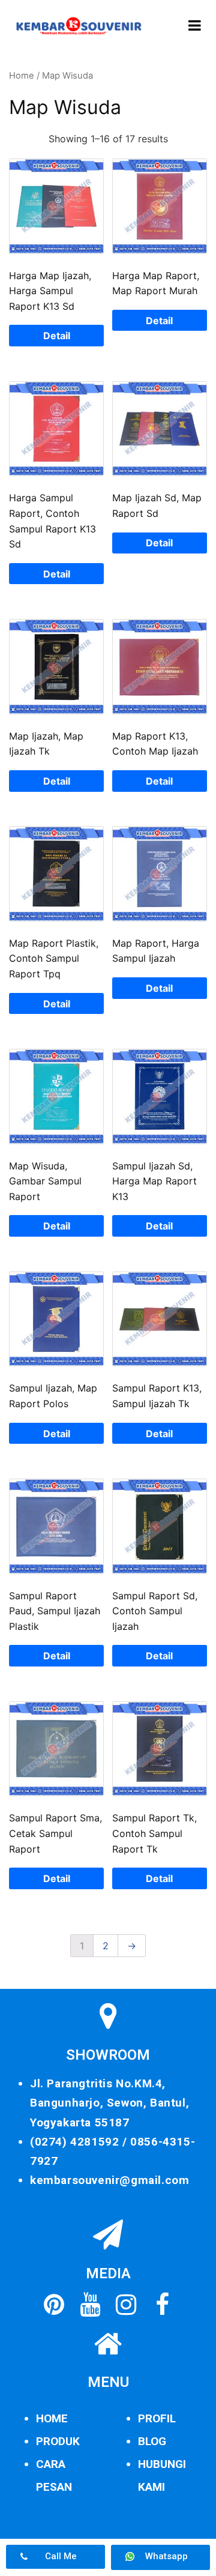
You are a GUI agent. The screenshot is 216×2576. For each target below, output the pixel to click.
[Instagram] (126, 2305)
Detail (57, 336)
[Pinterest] (54, 2305)
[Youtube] (90, 2305)
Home (22, 76)
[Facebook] (162, 2305)
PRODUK (58, 2441)
